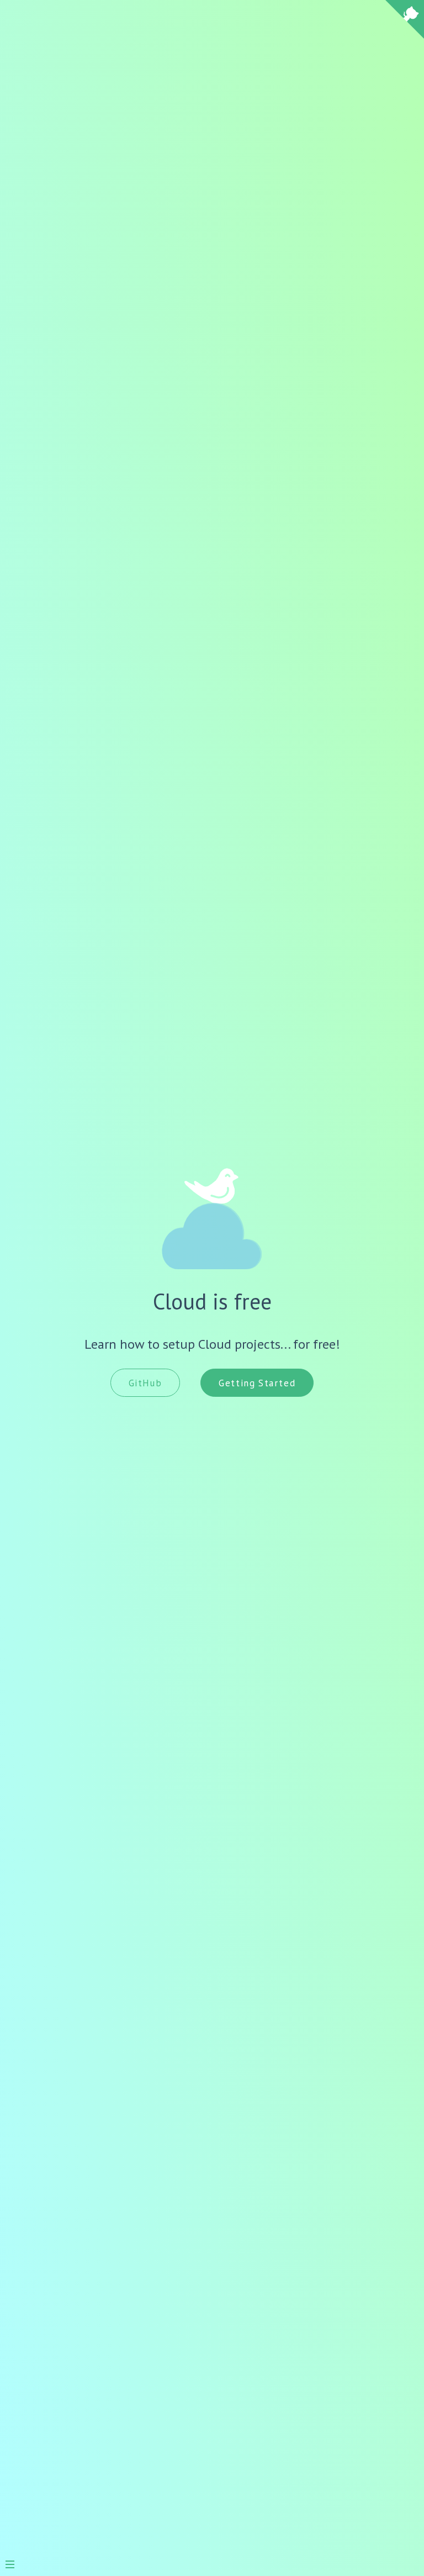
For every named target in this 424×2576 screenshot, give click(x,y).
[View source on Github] (405, 21)
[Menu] (15, 2560)
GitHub (145, 1383)
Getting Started (257, 1383)
